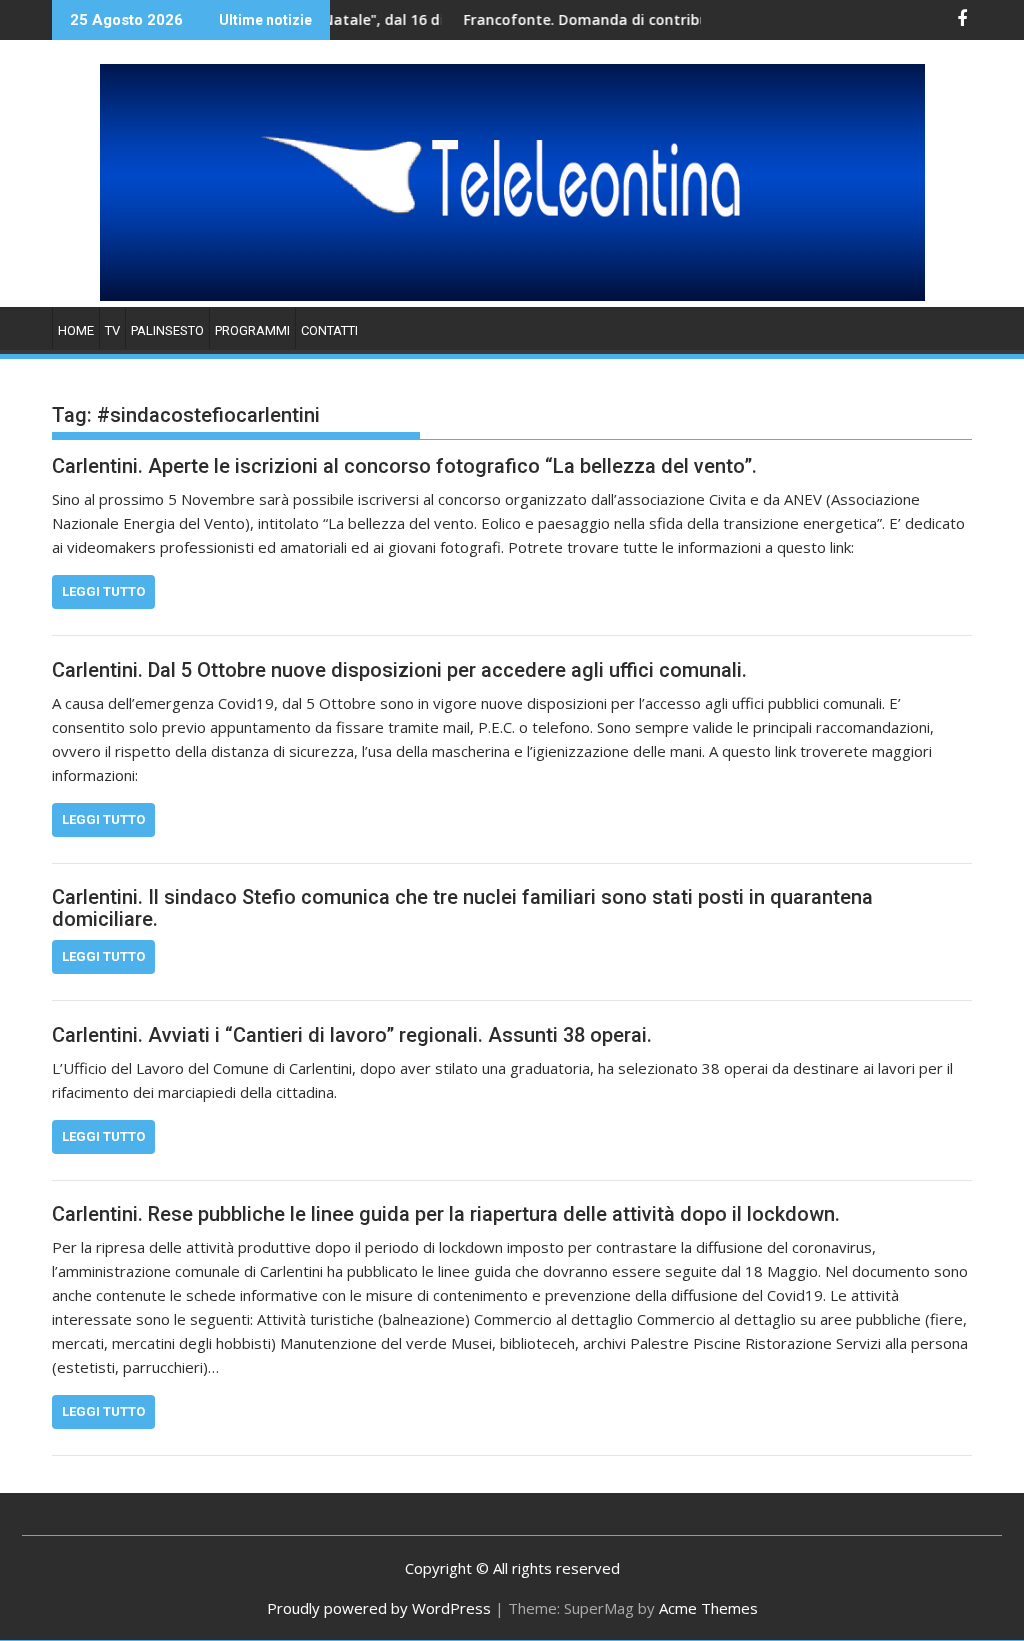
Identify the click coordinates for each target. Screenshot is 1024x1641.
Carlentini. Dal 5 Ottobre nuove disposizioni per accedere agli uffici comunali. (399, 670)
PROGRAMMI (252, 330)
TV (112, 330)
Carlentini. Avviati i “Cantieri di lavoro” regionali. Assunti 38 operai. (352, 1035)
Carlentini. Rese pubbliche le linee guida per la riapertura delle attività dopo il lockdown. (446, 1214)
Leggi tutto (103, 591)
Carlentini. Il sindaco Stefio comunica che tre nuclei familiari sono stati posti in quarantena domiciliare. (462, 908)
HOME (76, 330)
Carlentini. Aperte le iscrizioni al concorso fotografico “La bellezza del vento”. (404, 466)
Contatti (329, 330)
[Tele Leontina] (512, 295)
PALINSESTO (167, 330)
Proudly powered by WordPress (379, 1608)
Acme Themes (708, 1608)
